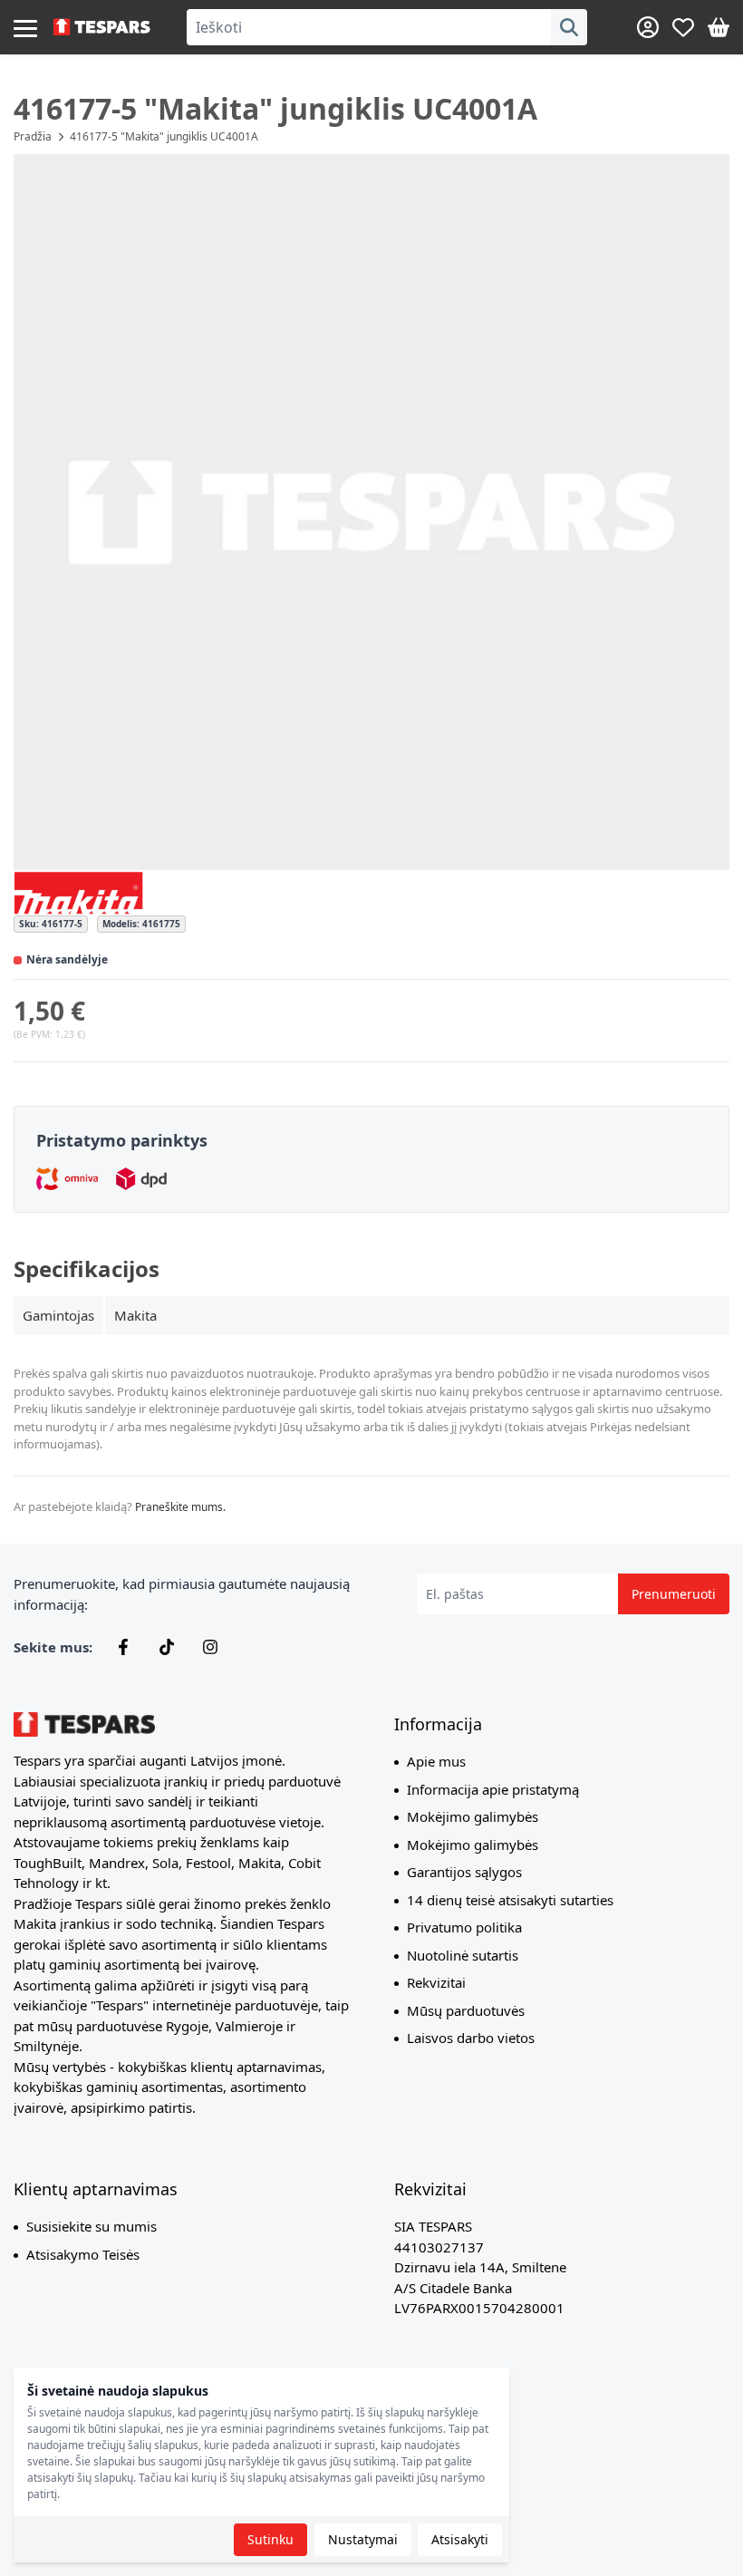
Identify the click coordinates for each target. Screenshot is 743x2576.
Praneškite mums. (180, 1507)
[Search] (569, 27)
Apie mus (436, 1761)
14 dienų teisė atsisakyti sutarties (510, 1900)
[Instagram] (210, 1647)
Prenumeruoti (674, 1594)
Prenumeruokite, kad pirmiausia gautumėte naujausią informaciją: (182, 1594)
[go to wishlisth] (683, 27)
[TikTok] (167, 1647)
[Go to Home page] (102, 27)
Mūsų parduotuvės (466, 2010)
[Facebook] (123, 1647)
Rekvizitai (436, 1982)
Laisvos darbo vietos (471, 2038)
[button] (371, 512)
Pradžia (33, 136)
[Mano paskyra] (648, 27)
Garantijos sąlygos (464, 1872)
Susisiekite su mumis (92, 2226)
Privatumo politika (464, 1927)
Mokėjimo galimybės (473, 1816)
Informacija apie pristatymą (493, 1789)
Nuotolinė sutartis (463, 1955)
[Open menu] (25, 27)
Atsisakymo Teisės (83, 2254)
